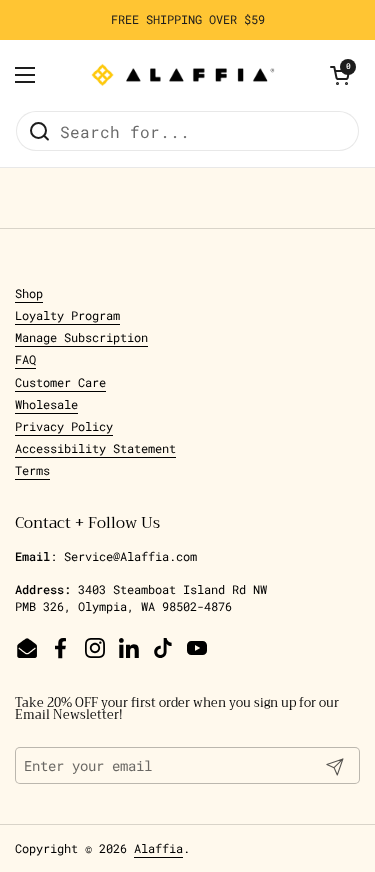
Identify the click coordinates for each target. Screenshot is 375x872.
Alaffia (158, 848)
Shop (29, 293)
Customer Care (60, 382)
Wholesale (46, 404)
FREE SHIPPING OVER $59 (188, 19)
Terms (32, 470)
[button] (340, 75)
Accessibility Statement (95, 448)
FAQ (25, 359)
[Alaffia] (183, 75)
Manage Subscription (81, 337)
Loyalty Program (67, 315)
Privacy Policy (64, 426)
